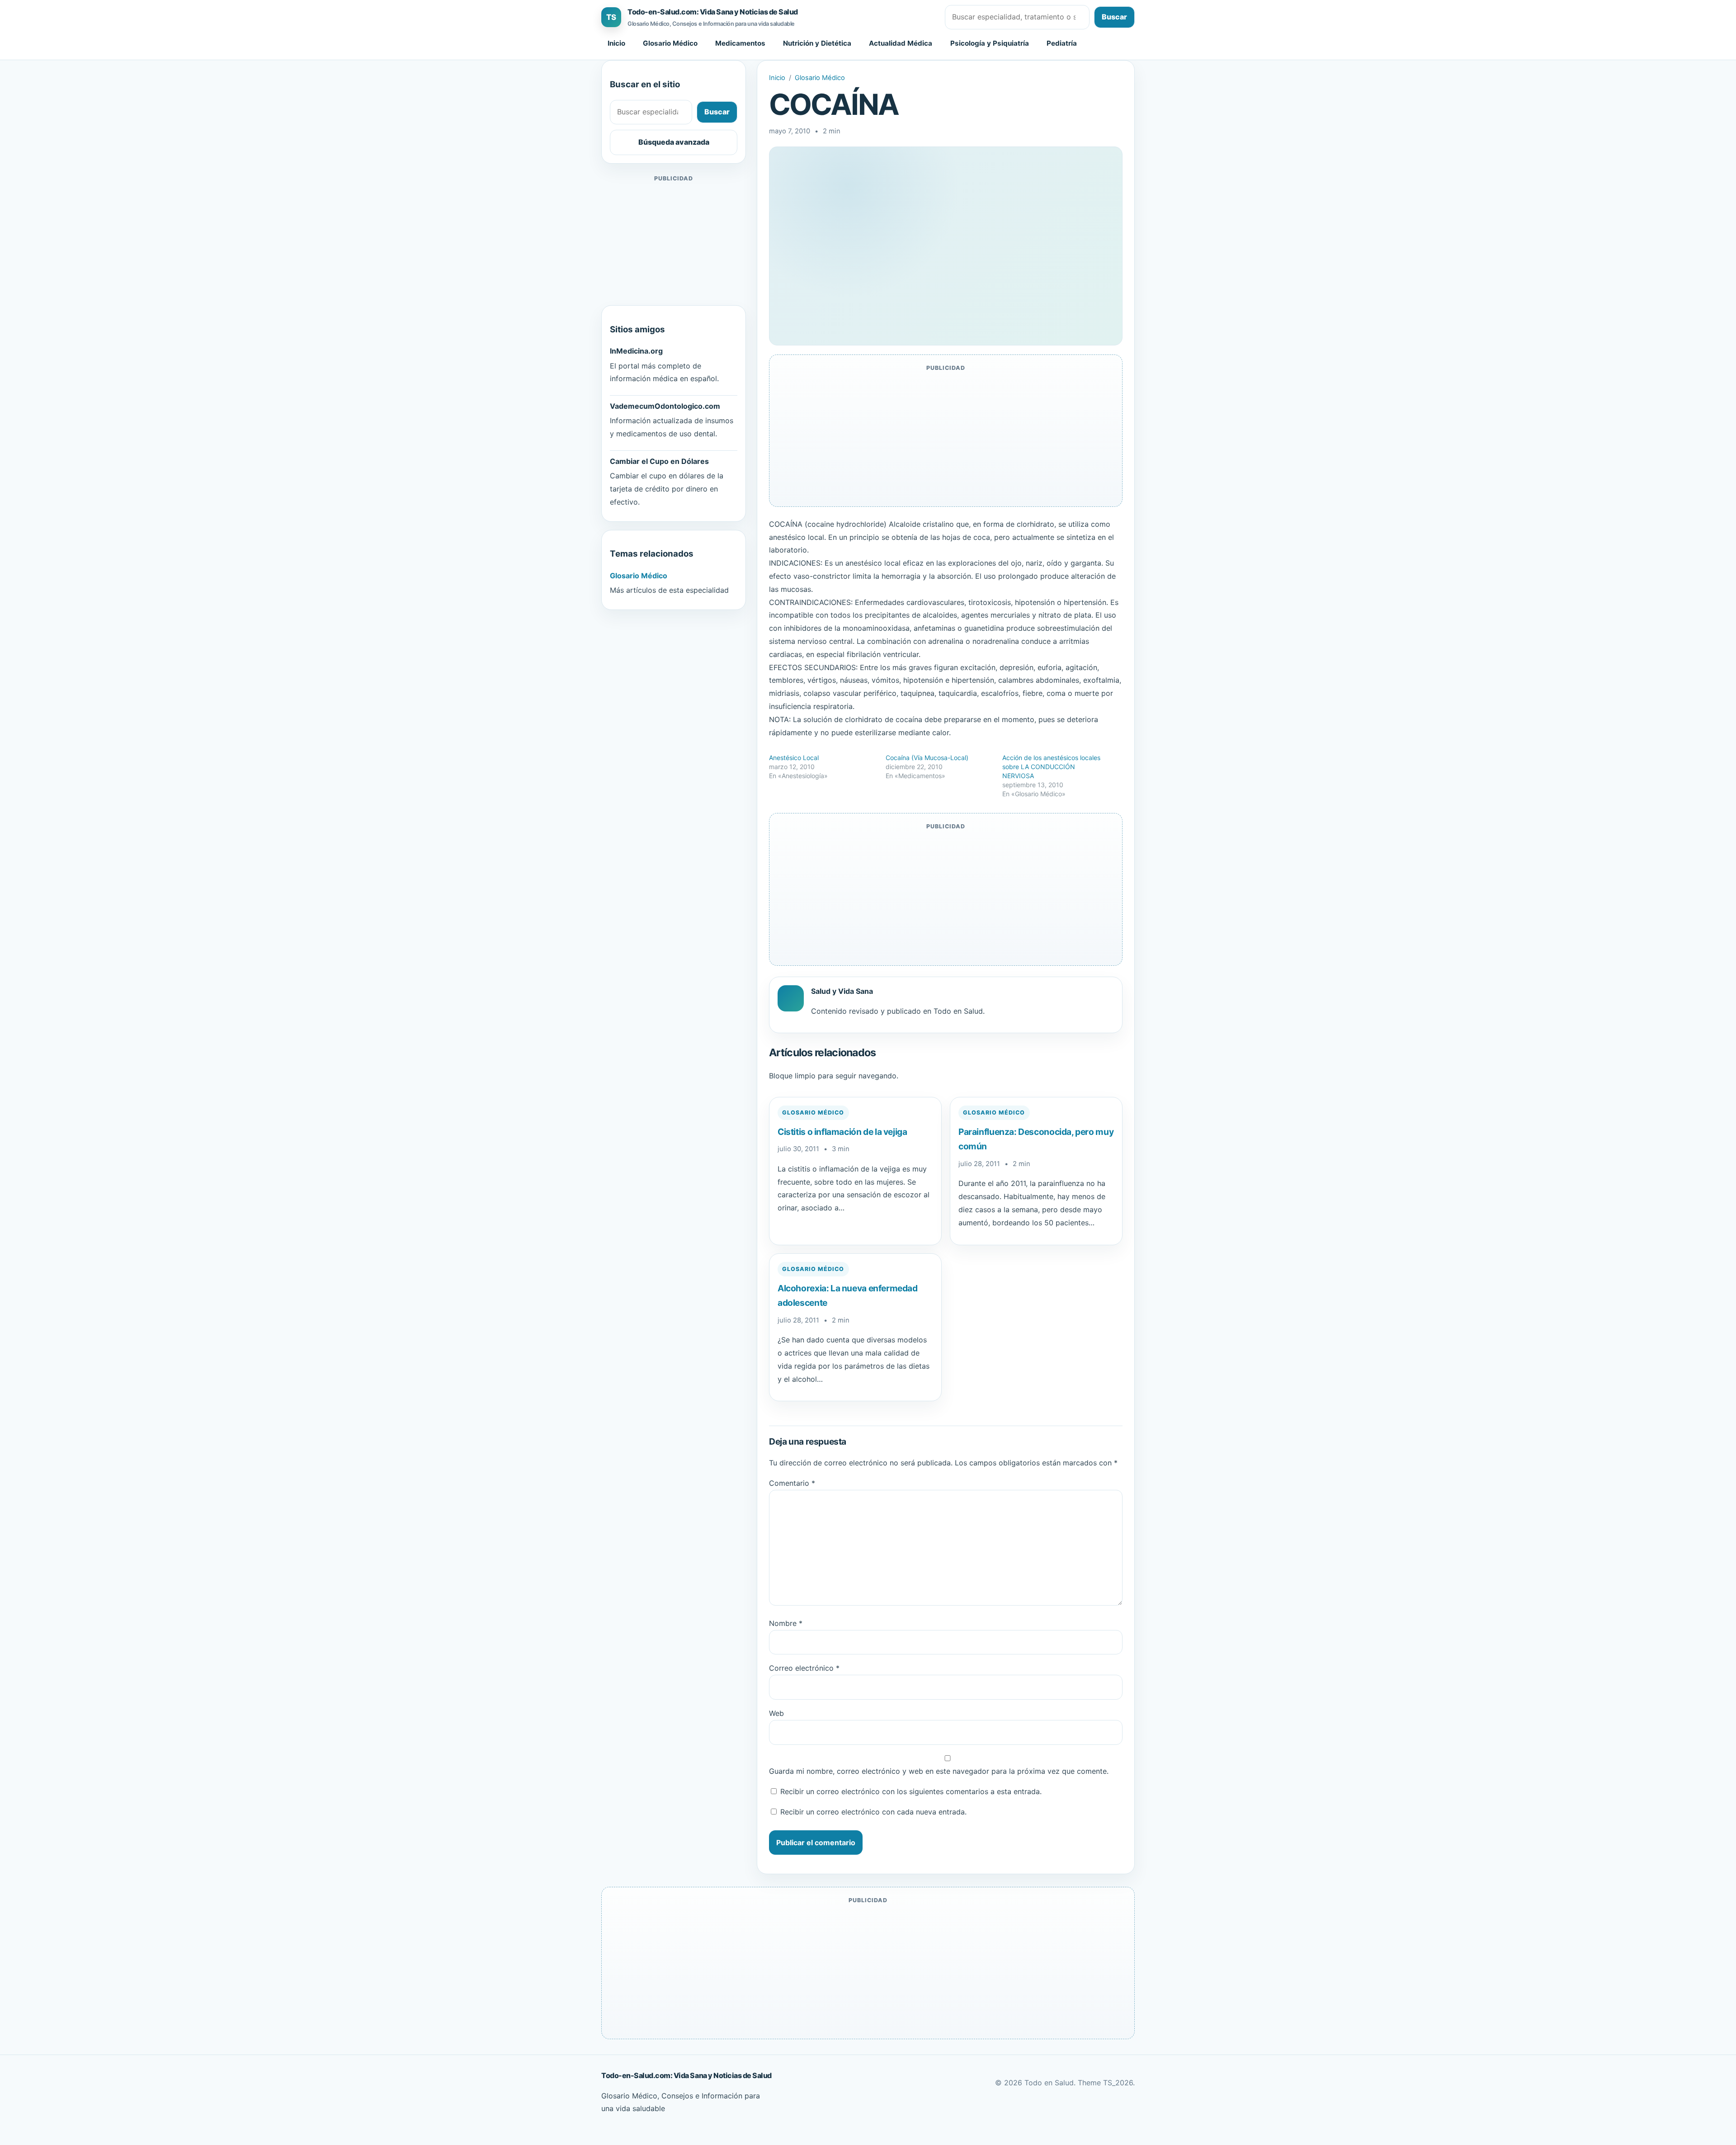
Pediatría (1062, 43)
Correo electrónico (804, 1668)
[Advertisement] (674, 241)
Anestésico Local (794, 758)
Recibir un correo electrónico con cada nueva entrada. (873, 1812)
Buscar (1114, 17)
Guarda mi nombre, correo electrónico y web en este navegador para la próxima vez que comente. (939, 1771)
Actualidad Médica (901, 43)
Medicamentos (740, 43)
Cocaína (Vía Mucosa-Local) (927, 758)
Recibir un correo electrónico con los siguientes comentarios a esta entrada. (911, 1791)
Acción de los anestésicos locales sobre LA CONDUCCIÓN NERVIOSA (1051, 767)
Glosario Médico (670, 43)
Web (776, 1713)
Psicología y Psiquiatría (990, 43)
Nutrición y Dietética (817, 43)
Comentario (792, 1483)
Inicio (616, 43)
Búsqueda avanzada (674, 142)
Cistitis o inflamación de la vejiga (842, 1132)
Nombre (786, 1623)
